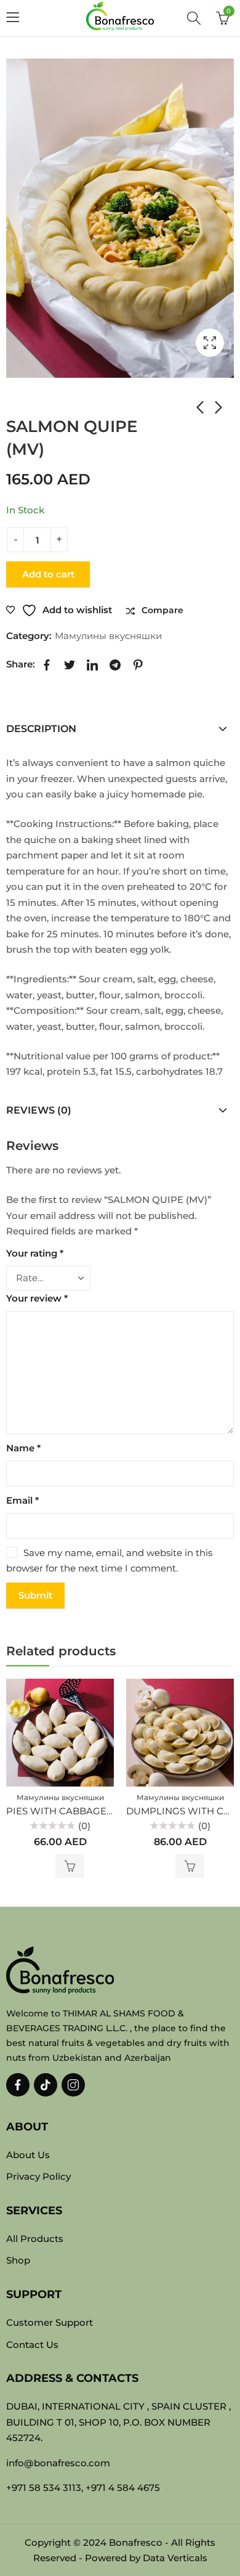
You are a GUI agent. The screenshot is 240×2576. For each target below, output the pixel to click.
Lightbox (210, 343)
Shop (49, 402)
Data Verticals (175, 2558)
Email (22, 1500)
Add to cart (48, 574)
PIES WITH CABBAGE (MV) (68, 1811)
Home (18, 402)
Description (41, 729)
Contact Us (32, 2345)
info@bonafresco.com (58, 2463)
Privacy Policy (38, 2176)
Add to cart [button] (70, 1866)
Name (23, 1448)
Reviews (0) (39, 1110)
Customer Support (50, 2322)
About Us (28, 2155)
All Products (35, 2239)
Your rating (35, 1253)
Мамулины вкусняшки (93, 402)
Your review (37, 1298)
